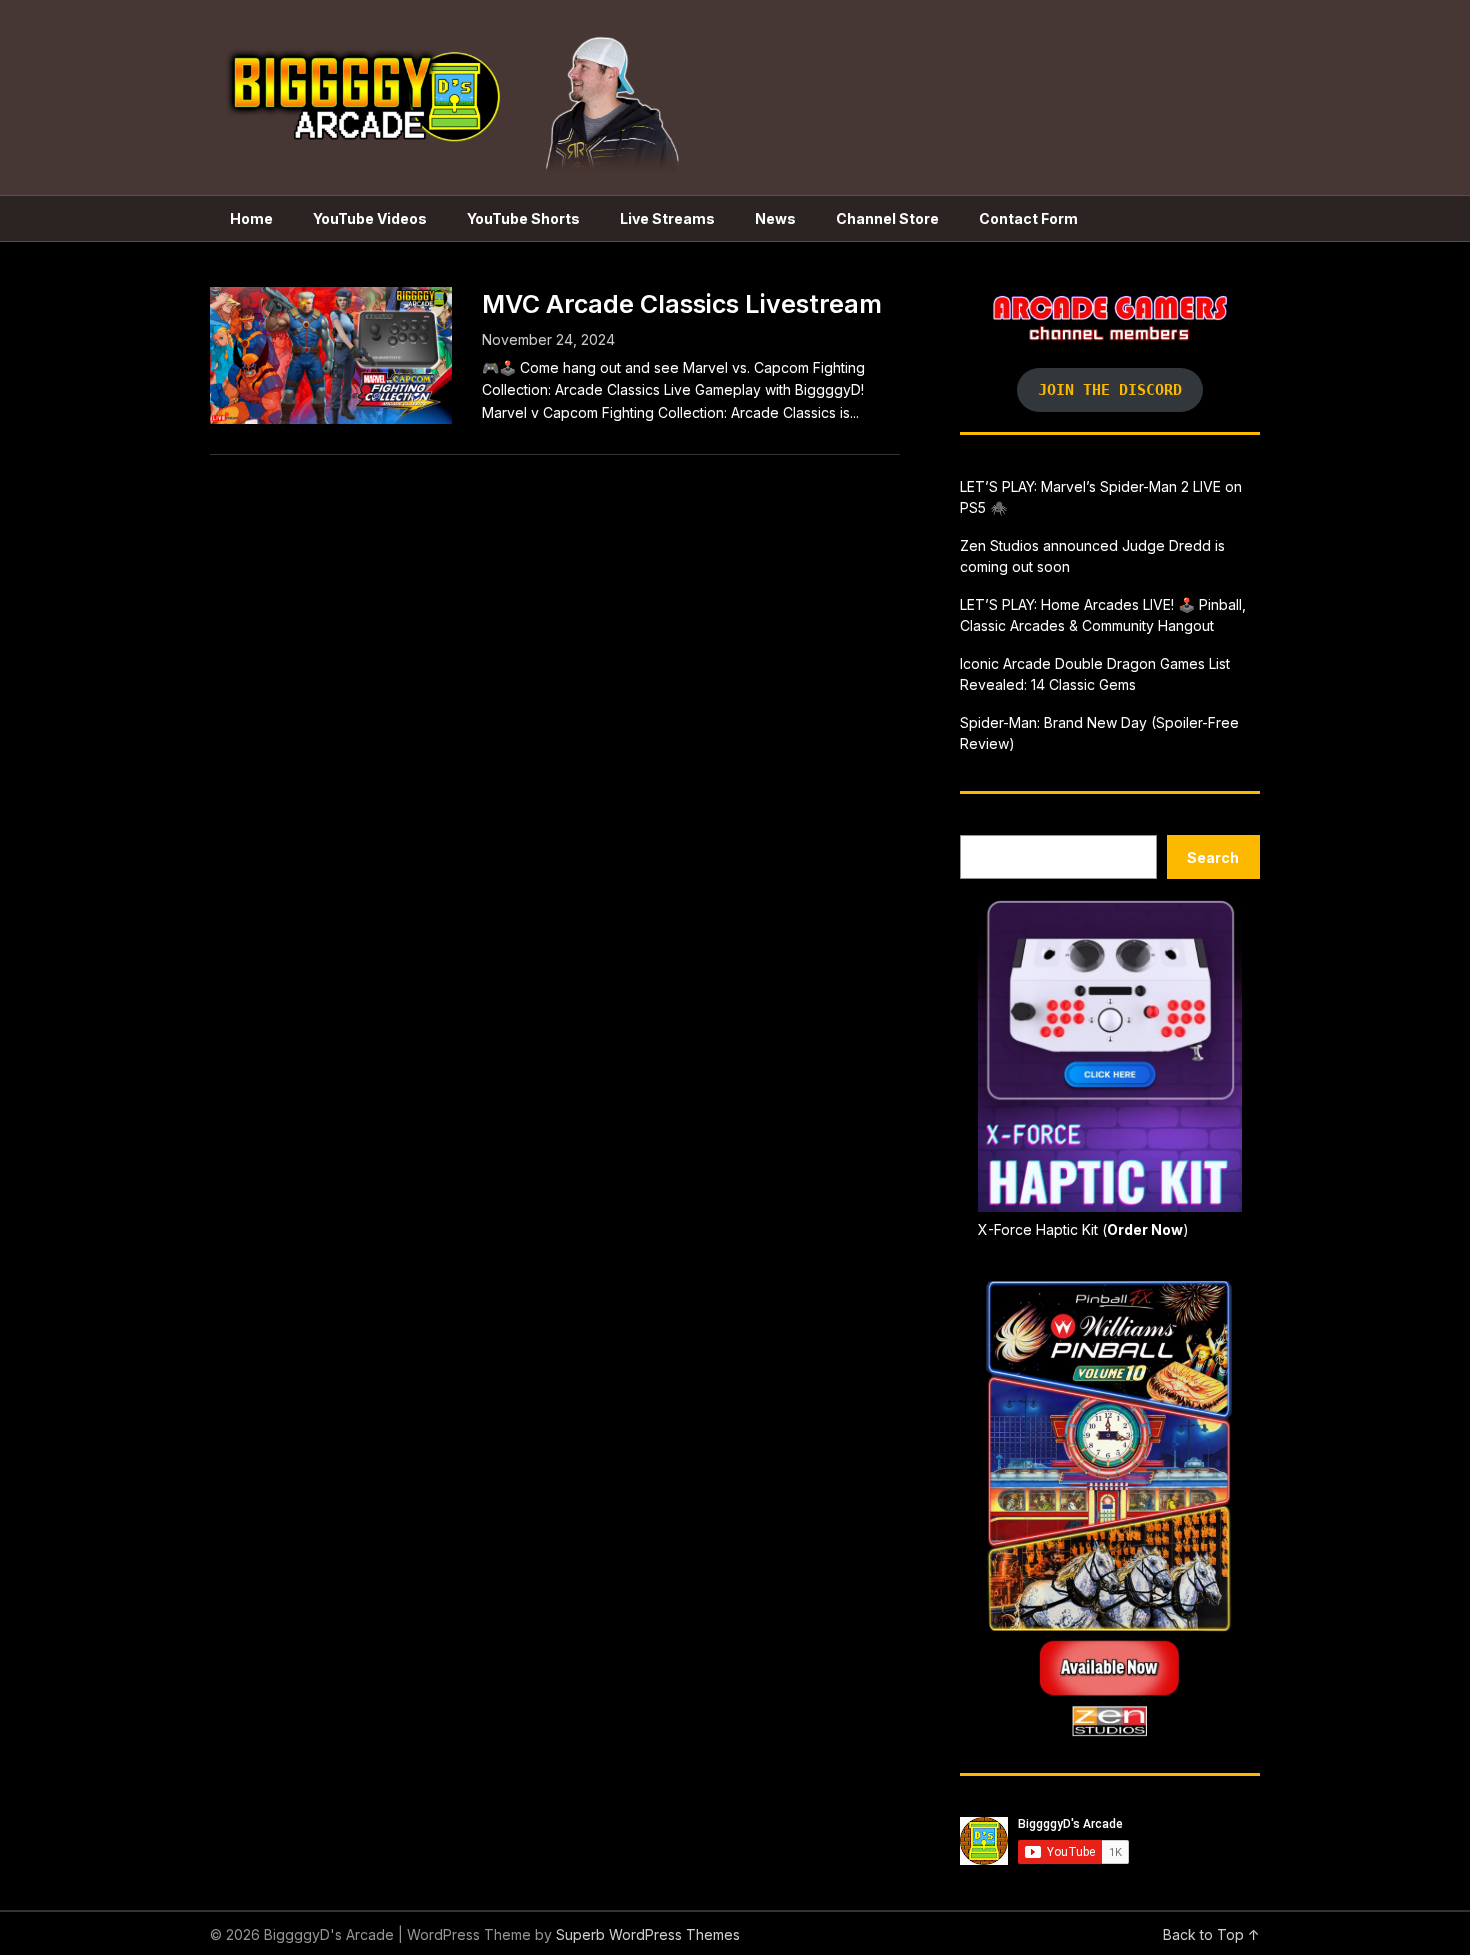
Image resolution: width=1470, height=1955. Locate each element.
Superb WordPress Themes (648, 1934)
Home (251, 218)
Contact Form (1028, 218)
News (775, 218)
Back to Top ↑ (1211, 1934)
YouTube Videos (370, 218)
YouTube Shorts (523, 218)
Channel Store (887, 218)
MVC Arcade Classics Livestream (682, 304)
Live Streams (667, 218)
